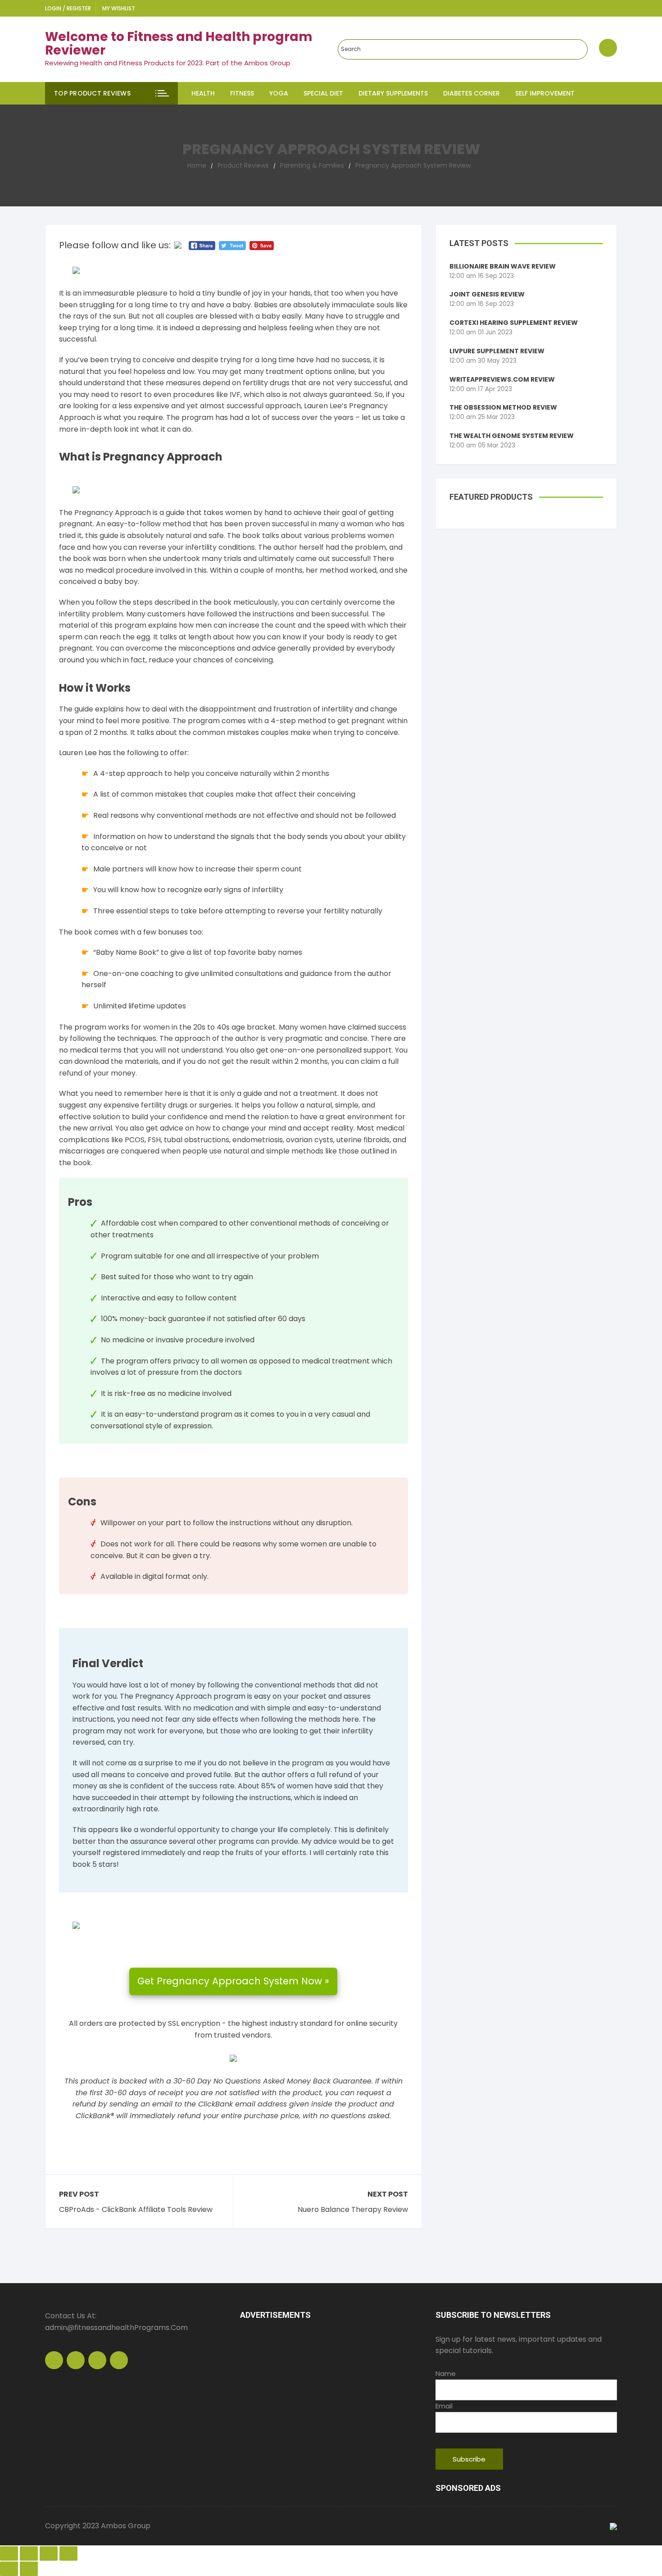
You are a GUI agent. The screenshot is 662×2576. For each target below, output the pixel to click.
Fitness (242, 93)
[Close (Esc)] (9, 2553)
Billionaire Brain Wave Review (503, 266)
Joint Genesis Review (487, 294)
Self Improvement (545, 93)
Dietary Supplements (393, 93)
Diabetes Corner (472, 93)
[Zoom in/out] (68, 2553)
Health (203, 93)
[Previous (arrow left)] (9, 2569)
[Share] (29, 2553)
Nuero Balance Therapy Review (353, 2210)
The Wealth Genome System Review (512, 436)
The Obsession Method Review (503, 407)
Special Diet (323, 93)
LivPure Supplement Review (497, 351)
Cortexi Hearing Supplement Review (514, 323)
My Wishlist (119, 8)
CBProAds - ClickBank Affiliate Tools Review (136, 2210)
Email (444, 2406)
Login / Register (68, 8)
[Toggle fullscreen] (49, 2553)
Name (446, 2373)
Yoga (279, 93)
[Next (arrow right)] (29, 2569)
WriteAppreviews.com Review (502, 379)
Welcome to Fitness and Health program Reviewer (179, 44)
